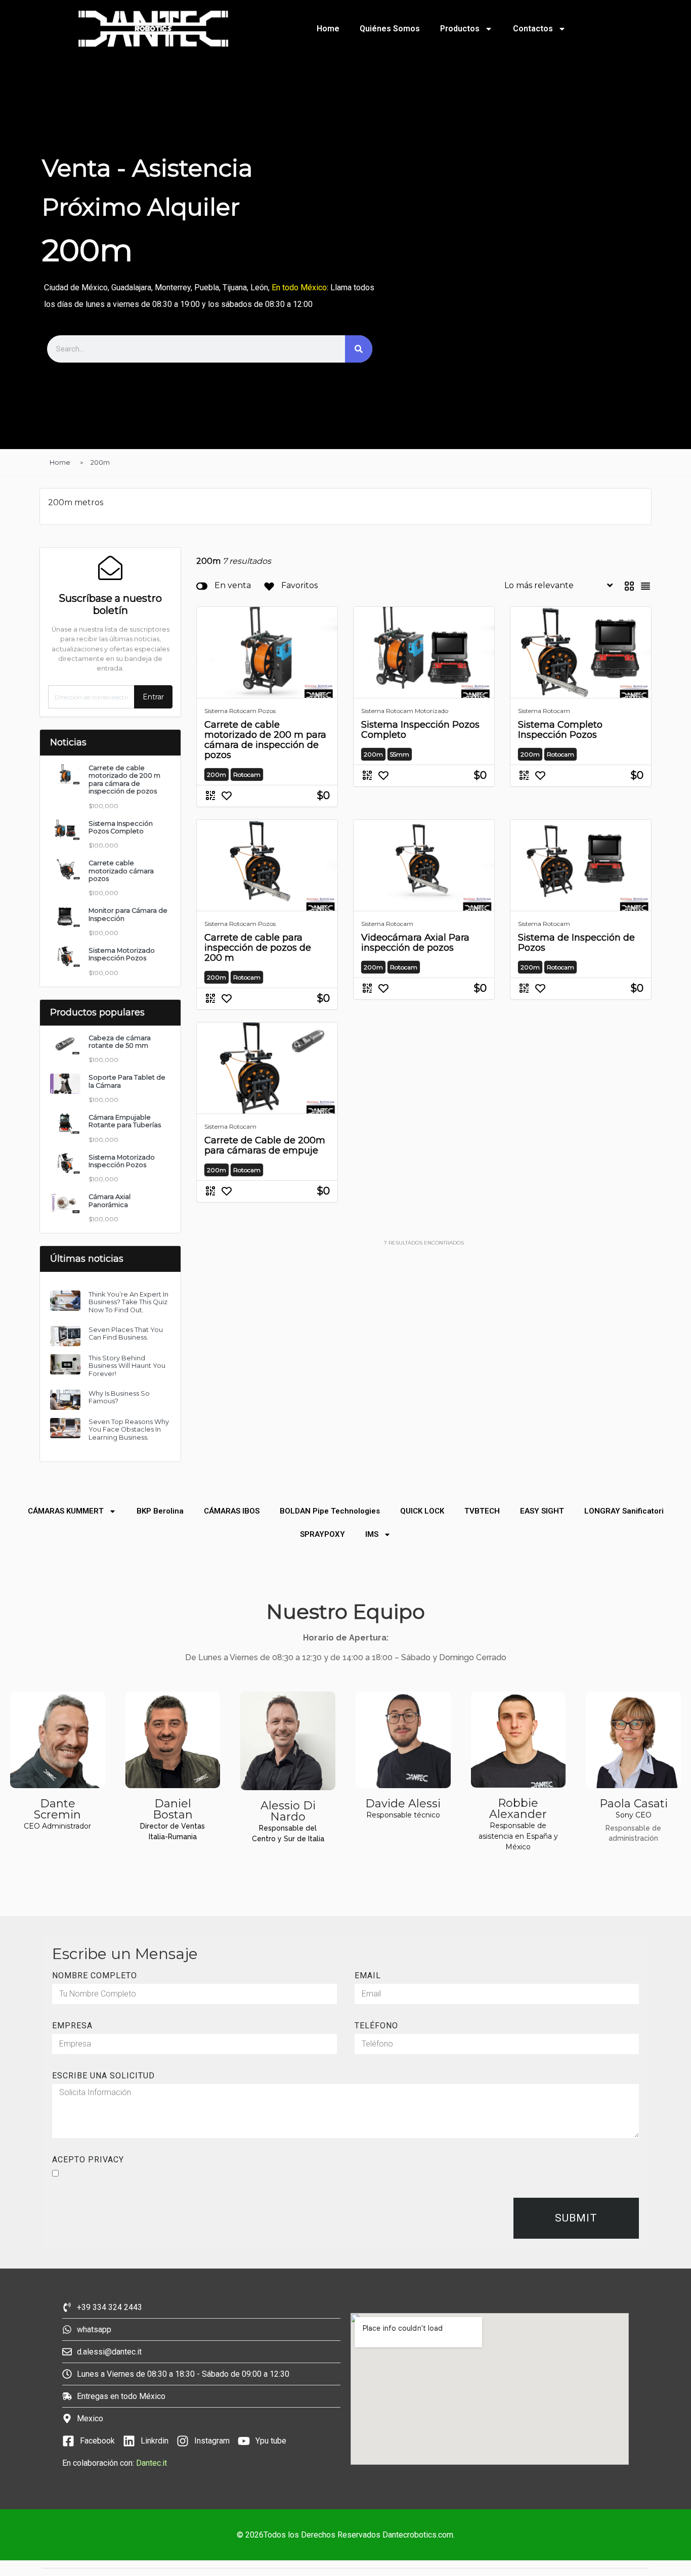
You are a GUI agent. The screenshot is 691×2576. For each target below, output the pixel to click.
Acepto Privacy (88, 2160)
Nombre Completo (95, 1976)
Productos (460, 29)
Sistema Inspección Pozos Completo (121, 827)
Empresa (72, 2026)
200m (100, 462)
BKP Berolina (160, 1511)
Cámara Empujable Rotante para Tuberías (125, 1121)
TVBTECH (482, 1511)
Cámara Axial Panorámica (110, 1201)
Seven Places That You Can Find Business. (126, 1334)
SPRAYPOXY (322, 1534)
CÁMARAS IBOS (232, 1511)
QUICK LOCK (422, 1511)
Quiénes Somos (390, 29)
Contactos (533, 29)
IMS (372, 1534)
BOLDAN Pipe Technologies (330, 1511)
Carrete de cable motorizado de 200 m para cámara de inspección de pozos (265, 740)
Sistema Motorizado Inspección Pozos (122, 954)
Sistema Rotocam (544, 711)
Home (328, 29)
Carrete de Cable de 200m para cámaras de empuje (265, 1145)
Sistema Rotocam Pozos (240, 711)
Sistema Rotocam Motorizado (405, 711)
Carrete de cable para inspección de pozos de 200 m (258, 948)
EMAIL (368, 1976)
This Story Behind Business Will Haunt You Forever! (127, 1366)
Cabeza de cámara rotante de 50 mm (120, 1042)
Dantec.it (153, 2463)
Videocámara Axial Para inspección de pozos (415, 943)
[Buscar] (359, 349)
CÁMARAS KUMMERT (66, 1511)
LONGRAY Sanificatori (624, 1511)
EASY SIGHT (542, 1511)
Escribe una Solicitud (103, 2076)
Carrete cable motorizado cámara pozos (121, 871)
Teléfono (376, 2026)
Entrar (153, 697)
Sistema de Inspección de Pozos (576, 943)
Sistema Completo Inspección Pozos (560, 730)
